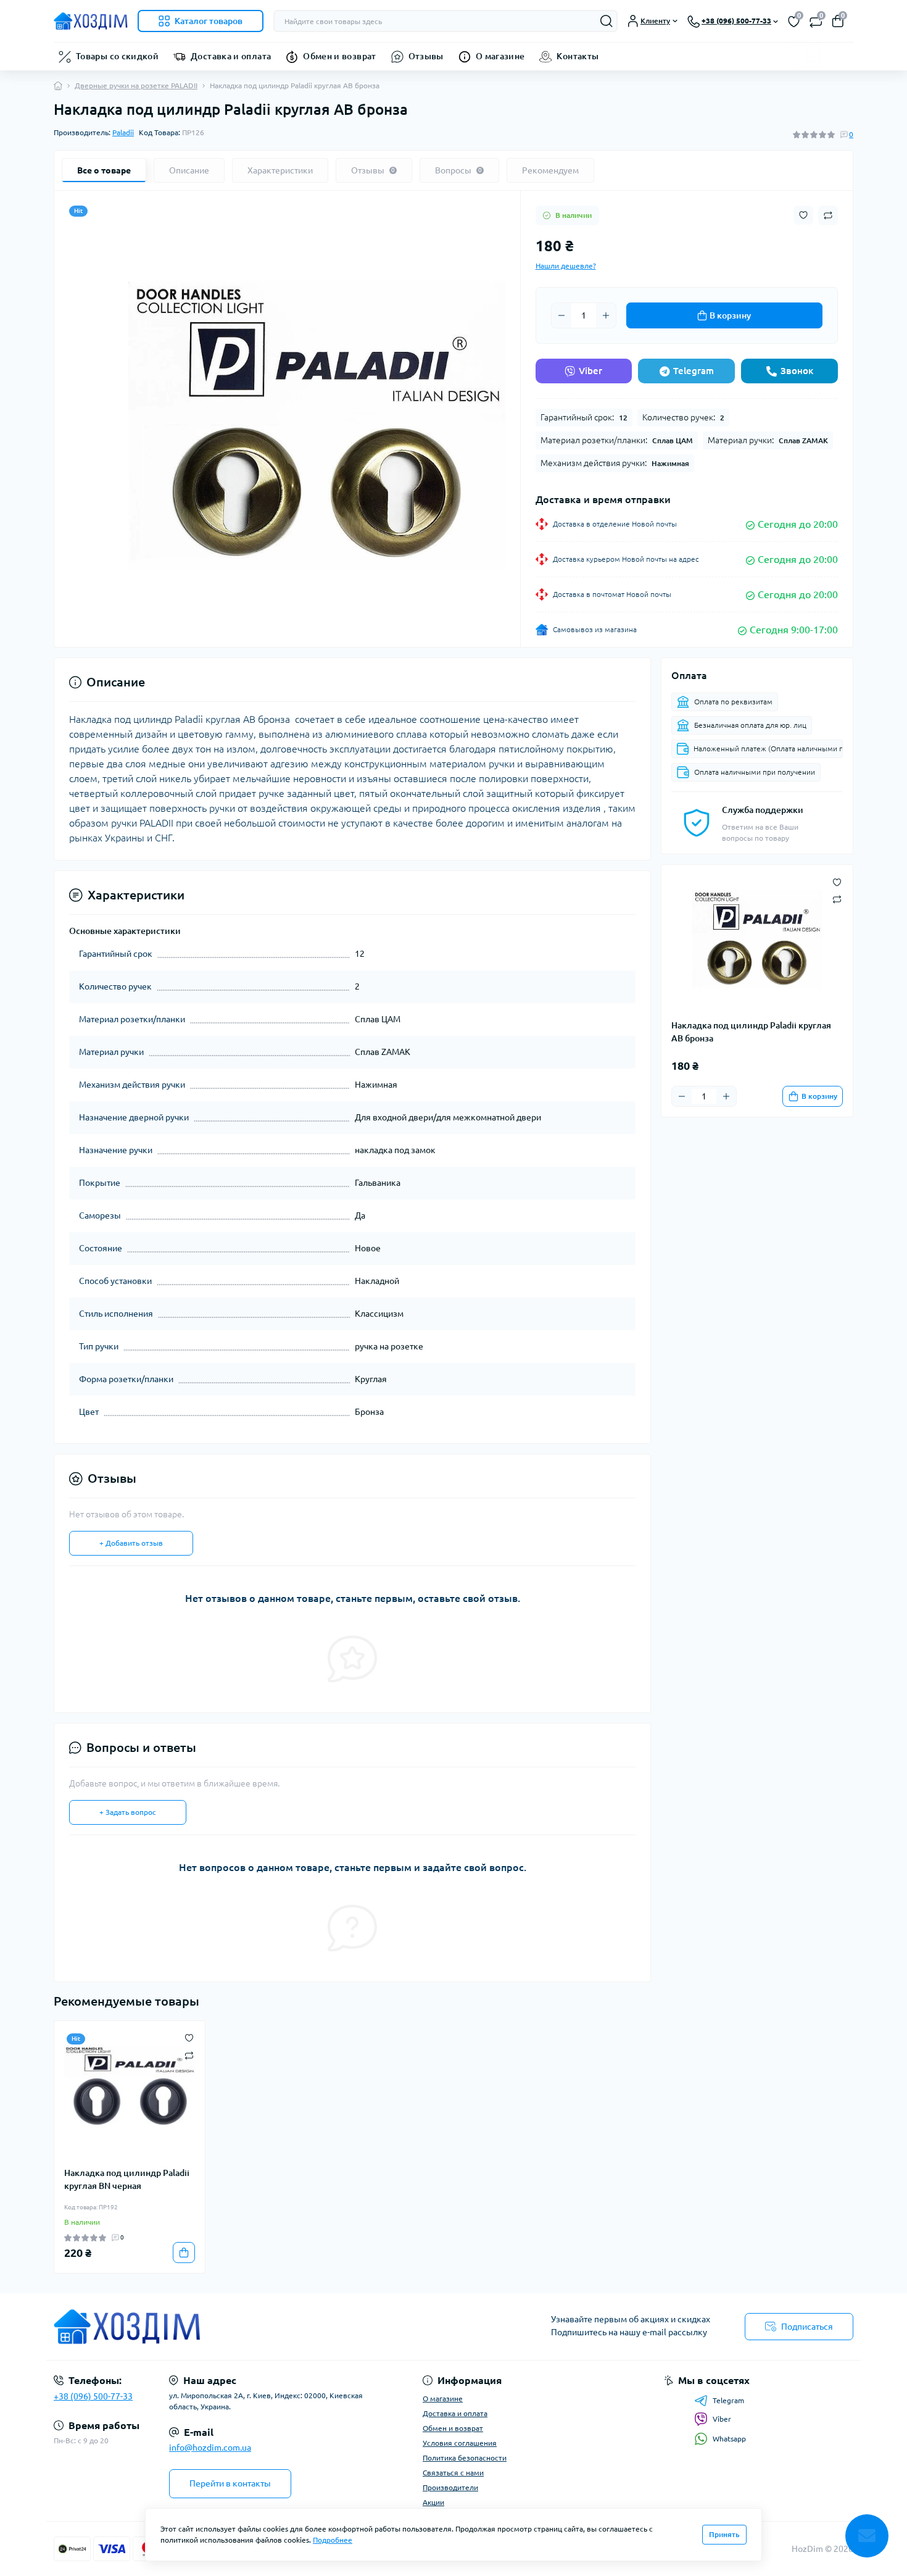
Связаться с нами (453, 2473)
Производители (450, 2487)
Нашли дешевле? (566, 266)
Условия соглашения (460, 2443)
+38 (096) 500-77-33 (93, 2396)
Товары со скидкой (117, 56)
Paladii (123, 132)
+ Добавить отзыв (131, 1543)
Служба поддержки (763, 810)
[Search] (607, 21)
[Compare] (189, 2055)
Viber (590, 371)
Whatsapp (729, 2439)
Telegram (694, 371)
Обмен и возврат (339, 56)
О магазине (500, 56)
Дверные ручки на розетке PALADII (136, 85)
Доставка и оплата (231, 56)
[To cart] (184, 2253)
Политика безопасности (465, 2458)
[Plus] (606, 315)
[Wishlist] (189, 2037)
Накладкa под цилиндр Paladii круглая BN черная (127, 2179)
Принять (724, 2534)
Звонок (797, 371)
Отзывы (426, 56)
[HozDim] (250, 2327)
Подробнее (333, 2540)
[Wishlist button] (803, 215)
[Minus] (561, 315)
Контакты (578, 56)
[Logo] (91, 21)
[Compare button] (828, 215)
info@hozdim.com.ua (210, 2448)
